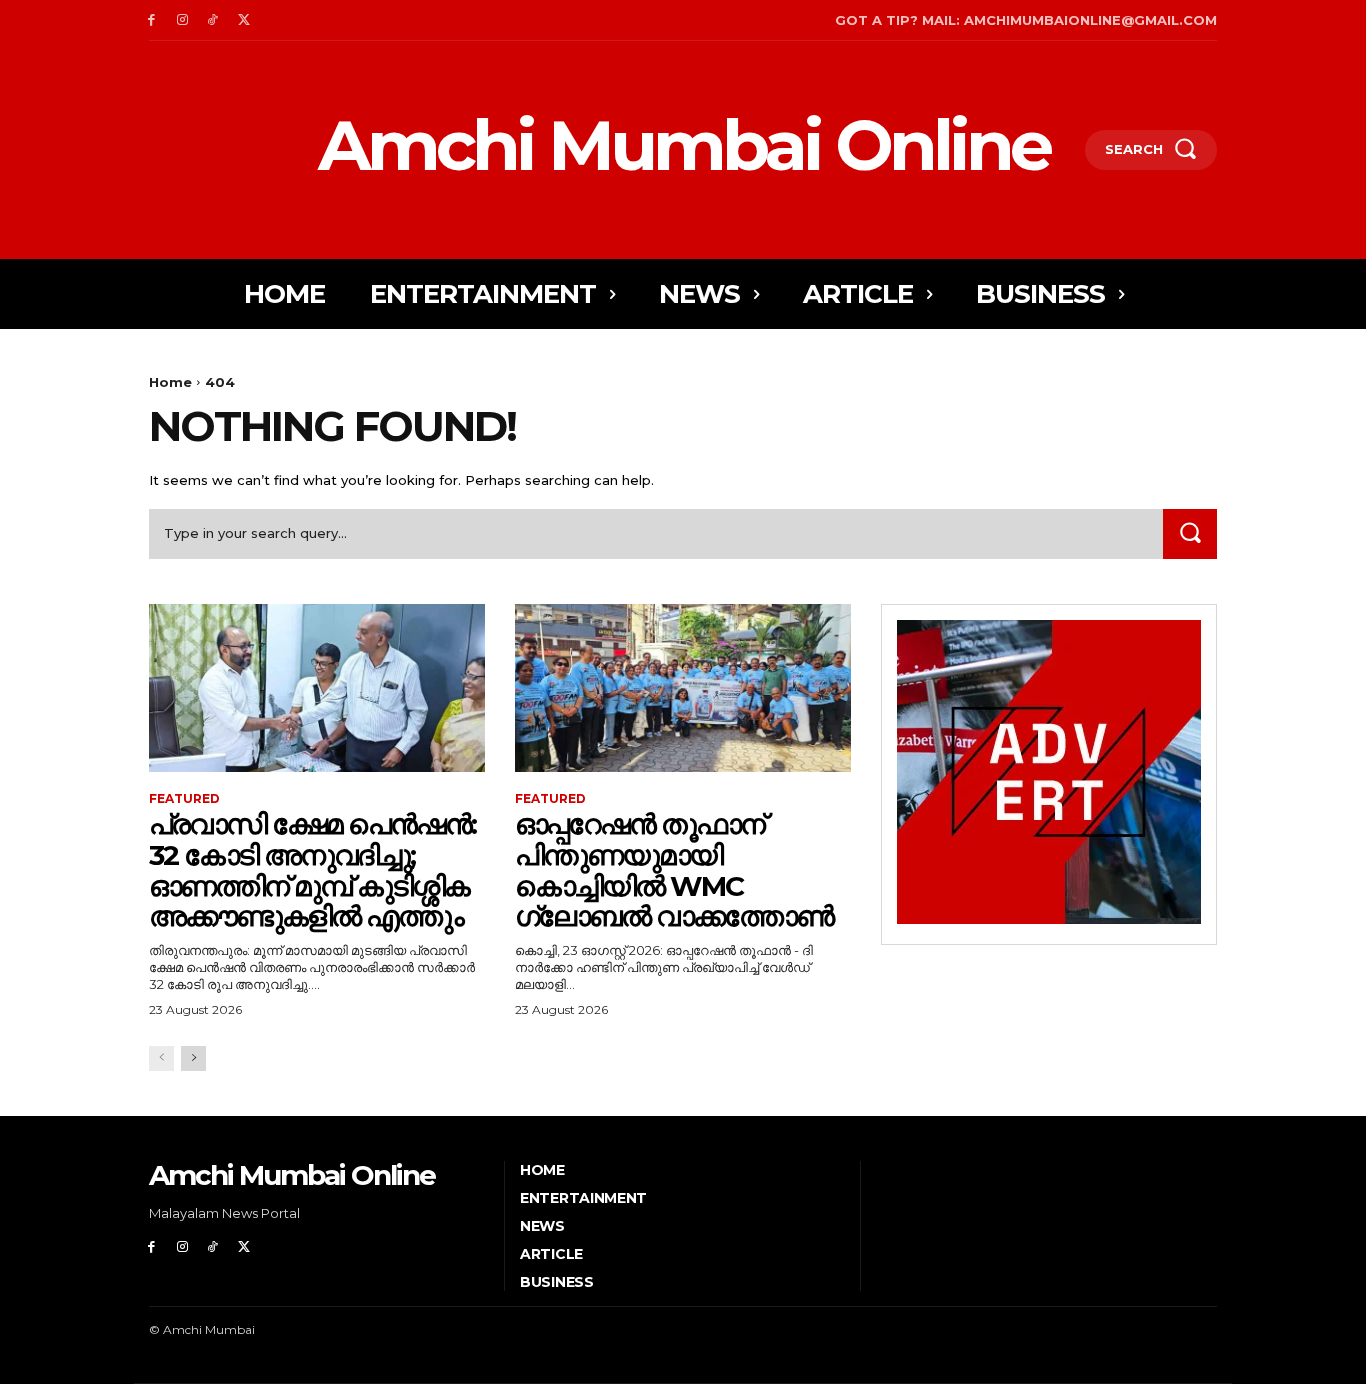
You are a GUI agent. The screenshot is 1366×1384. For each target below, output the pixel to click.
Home (170, 382)
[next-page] (193, 1058)
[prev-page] (161, 1058)
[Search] (1190, 533)
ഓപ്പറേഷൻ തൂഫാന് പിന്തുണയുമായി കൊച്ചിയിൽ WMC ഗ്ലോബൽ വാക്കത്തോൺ (674, 870)
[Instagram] (182, 20)
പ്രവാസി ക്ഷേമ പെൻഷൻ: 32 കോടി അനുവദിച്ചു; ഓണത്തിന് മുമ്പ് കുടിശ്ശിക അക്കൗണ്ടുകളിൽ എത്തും (312, 870)
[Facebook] (151, 20)
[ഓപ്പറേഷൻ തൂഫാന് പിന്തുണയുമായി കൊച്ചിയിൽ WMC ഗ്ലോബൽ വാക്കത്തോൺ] (683, 688)
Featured (184, 799)
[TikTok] (213, 20)
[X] (243, 20)
